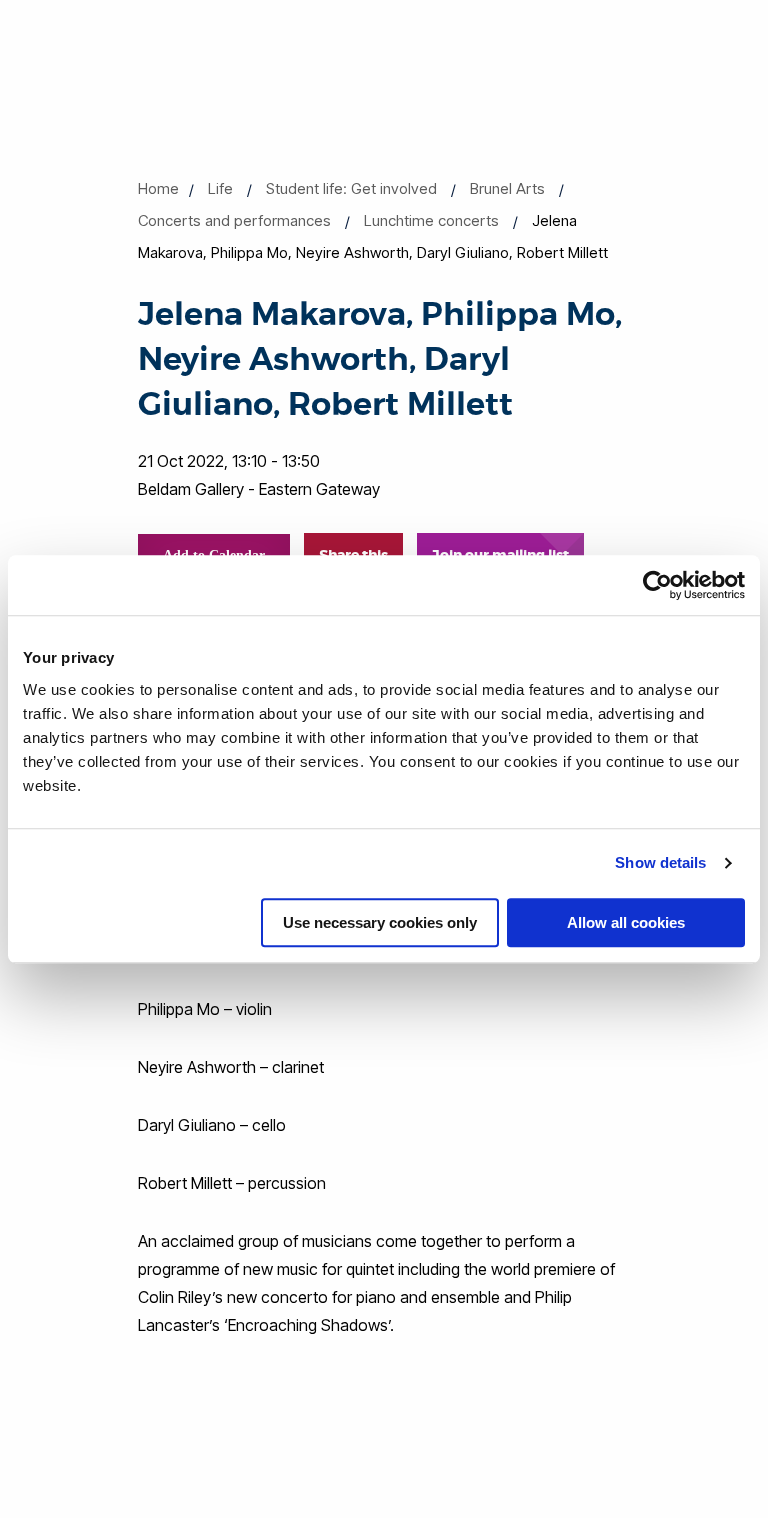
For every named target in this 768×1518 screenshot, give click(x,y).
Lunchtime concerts (431, 220)
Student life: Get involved (351, 188)
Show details (660, 862)
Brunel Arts (507, 188)
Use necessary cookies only (380, 922)
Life (220, 188)
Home (158, 188)
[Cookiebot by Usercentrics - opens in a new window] (657, 585)
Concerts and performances (234, 220)
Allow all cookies (626, 922)
